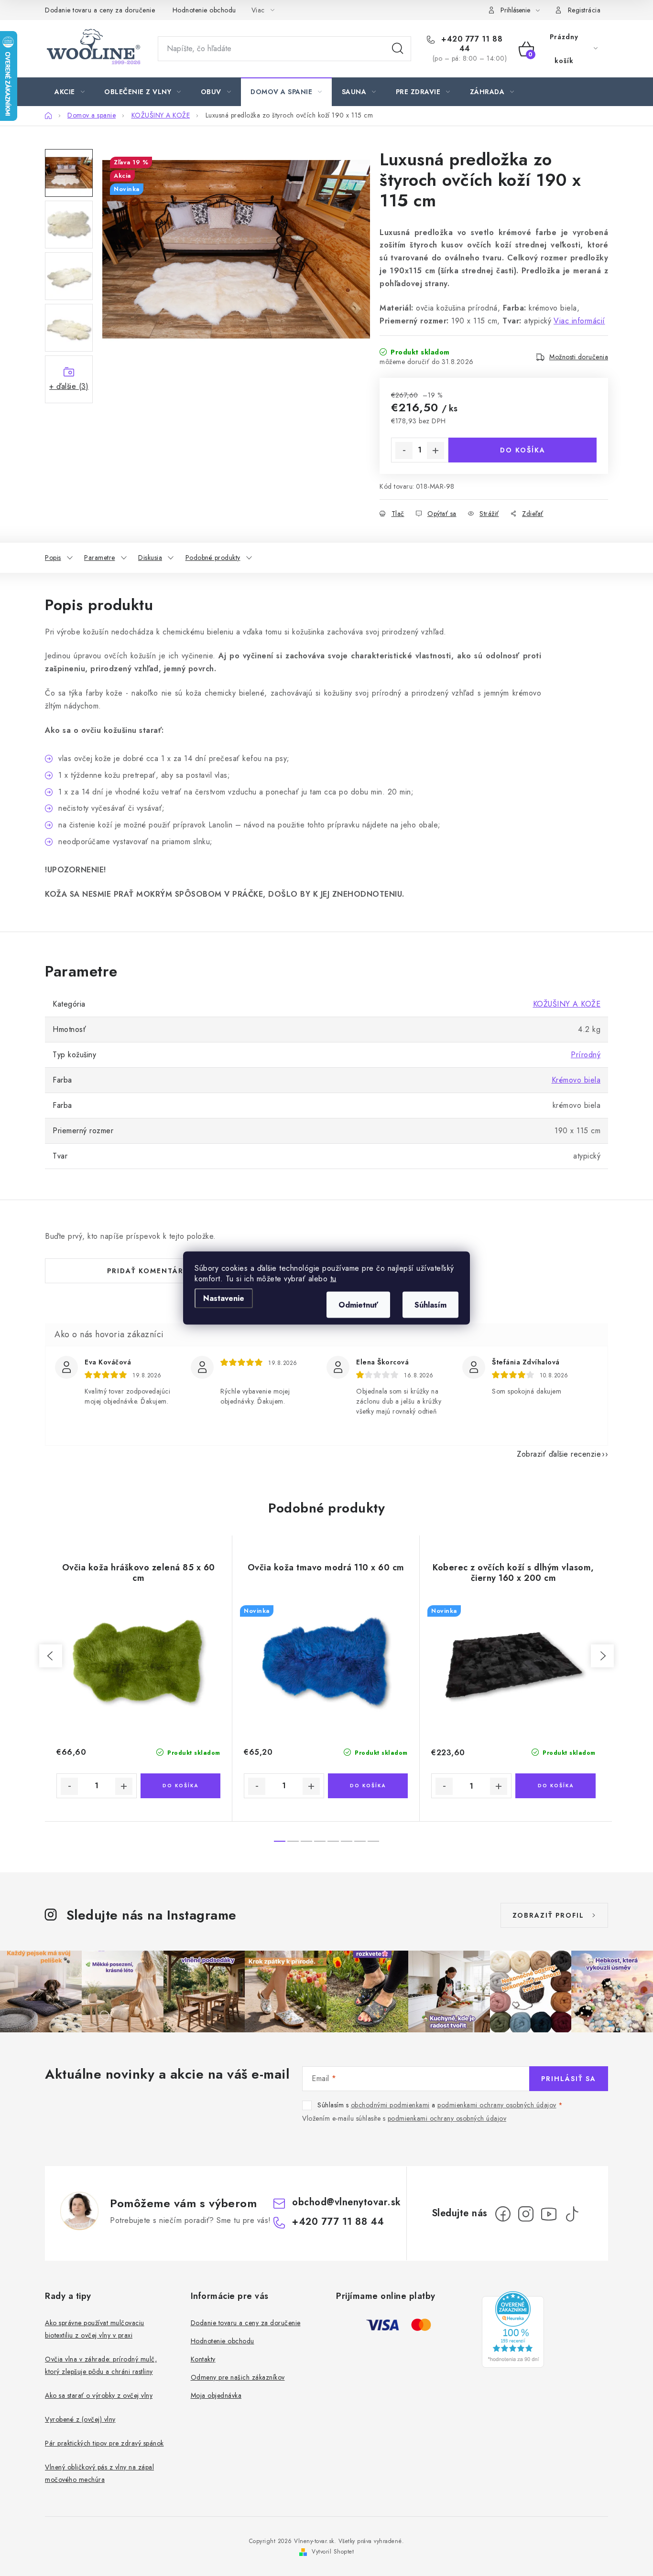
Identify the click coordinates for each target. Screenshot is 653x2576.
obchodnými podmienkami (390, 2105)
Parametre (100, 558)
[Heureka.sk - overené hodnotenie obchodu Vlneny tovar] (513, 2329)
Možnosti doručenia (579, 357)
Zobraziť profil (548, 1915)
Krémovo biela (576, 1080)
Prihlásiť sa (569, 2079)
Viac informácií (579, 321)
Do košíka (523, 450)
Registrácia (584, 10)
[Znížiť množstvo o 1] (404, 451)
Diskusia (150, 558)
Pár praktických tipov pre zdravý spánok (104, 2443)
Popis (53, 558)
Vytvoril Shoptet (333, 2552)
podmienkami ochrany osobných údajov (497, 2105)
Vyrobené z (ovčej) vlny (80, 2419)
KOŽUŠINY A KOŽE (567, 1004)
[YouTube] (549, 2214)
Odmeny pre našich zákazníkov (238, 2377)
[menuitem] (70, 92)
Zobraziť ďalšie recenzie (559, 1454)
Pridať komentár (145, 1271)
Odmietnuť (358, 1305)
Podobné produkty (213, 558)
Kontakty (203, 2359)
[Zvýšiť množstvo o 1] (435, 451)
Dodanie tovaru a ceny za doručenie (100, 10)
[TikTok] (572, 2214)
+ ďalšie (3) (69, 386)
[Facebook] (503, 2214)
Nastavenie (224, 1298)
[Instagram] (526, 2214)
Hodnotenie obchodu (204, 10)
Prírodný (586, 1055)
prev (51, 1656)
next (602, 1656)
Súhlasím (430, 1305)
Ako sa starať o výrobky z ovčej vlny (99, 2395)
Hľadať (398, 49)
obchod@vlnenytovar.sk (347, 2202)
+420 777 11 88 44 (471, 44)
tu (333, 1279)
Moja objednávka (216, 2395)
